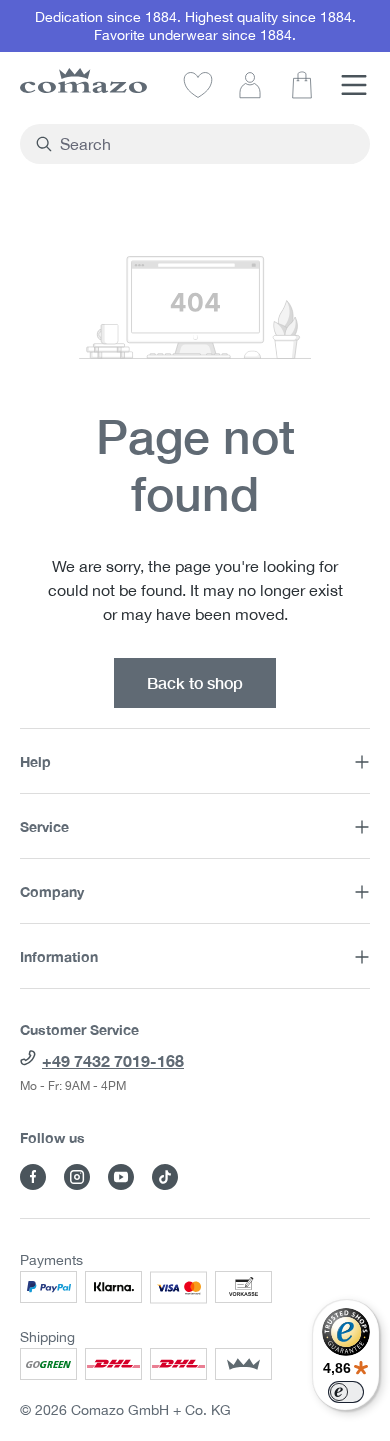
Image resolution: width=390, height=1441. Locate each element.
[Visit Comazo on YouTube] (121, 1177)
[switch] (346, 1392)
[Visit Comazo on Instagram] (77, 1177)
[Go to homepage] (83, 80)
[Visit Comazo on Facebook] (33, 1177)
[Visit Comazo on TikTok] (165, 1177)
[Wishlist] (198, 84)
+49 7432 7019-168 (113, 1060)
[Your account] (250, 84)
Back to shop (195, 682)
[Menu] (354, 84)
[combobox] (206, 144)
